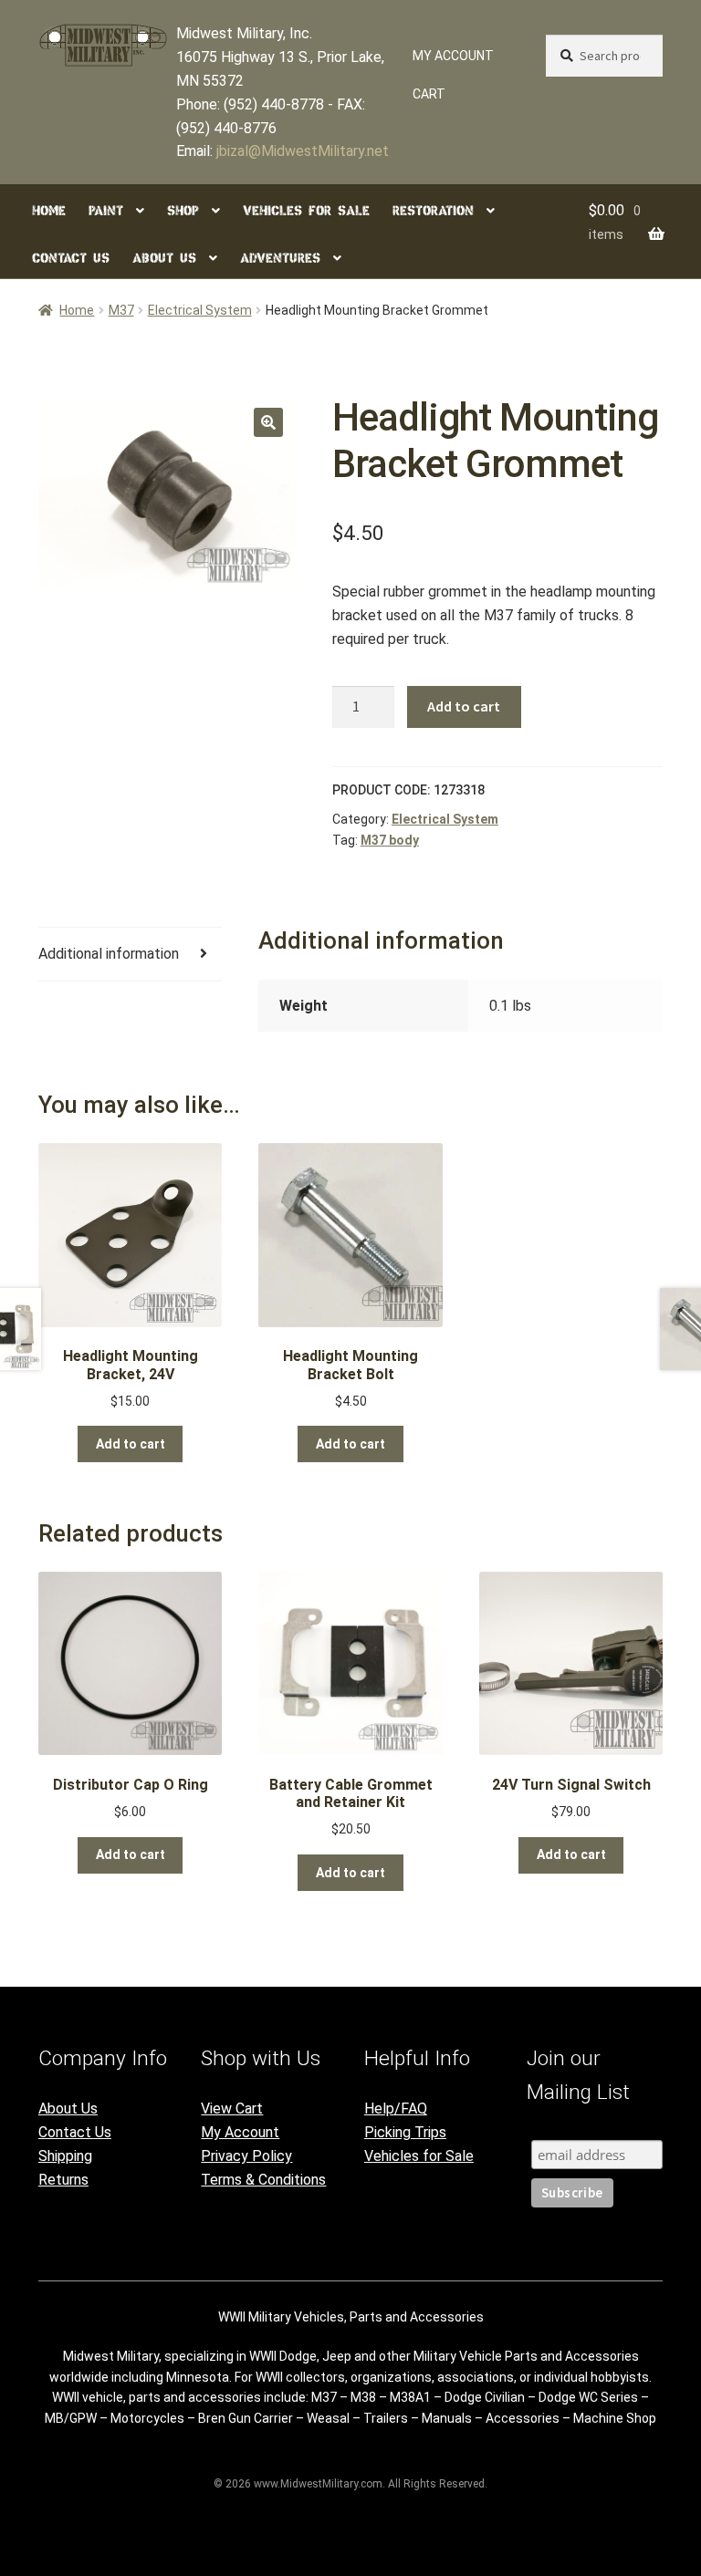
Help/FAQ (396, 2109)
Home (49, 211)
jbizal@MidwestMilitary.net (303, 151)
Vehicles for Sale (306, 211)
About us (164, 258)
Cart (429, 94)
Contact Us (75, 2132)
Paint (106, 211)
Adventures (280, 258)
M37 (121, 310)
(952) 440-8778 (274, 104)
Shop (183, 211)
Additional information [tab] (109, 954)
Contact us (71, 258)
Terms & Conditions (263, 2180)
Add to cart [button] (131, 1444)
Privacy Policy (246, 2156)
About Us (68, 2109)
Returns (63, 2180)
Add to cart (464, 706)
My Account (240, 2132)
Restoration (433, 211)
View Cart (232, 2109)
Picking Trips (405, 2132)
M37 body (390, 840)
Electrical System (200, 310)
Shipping (65, 2156)
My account (453, 56)
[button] (268, 422)
